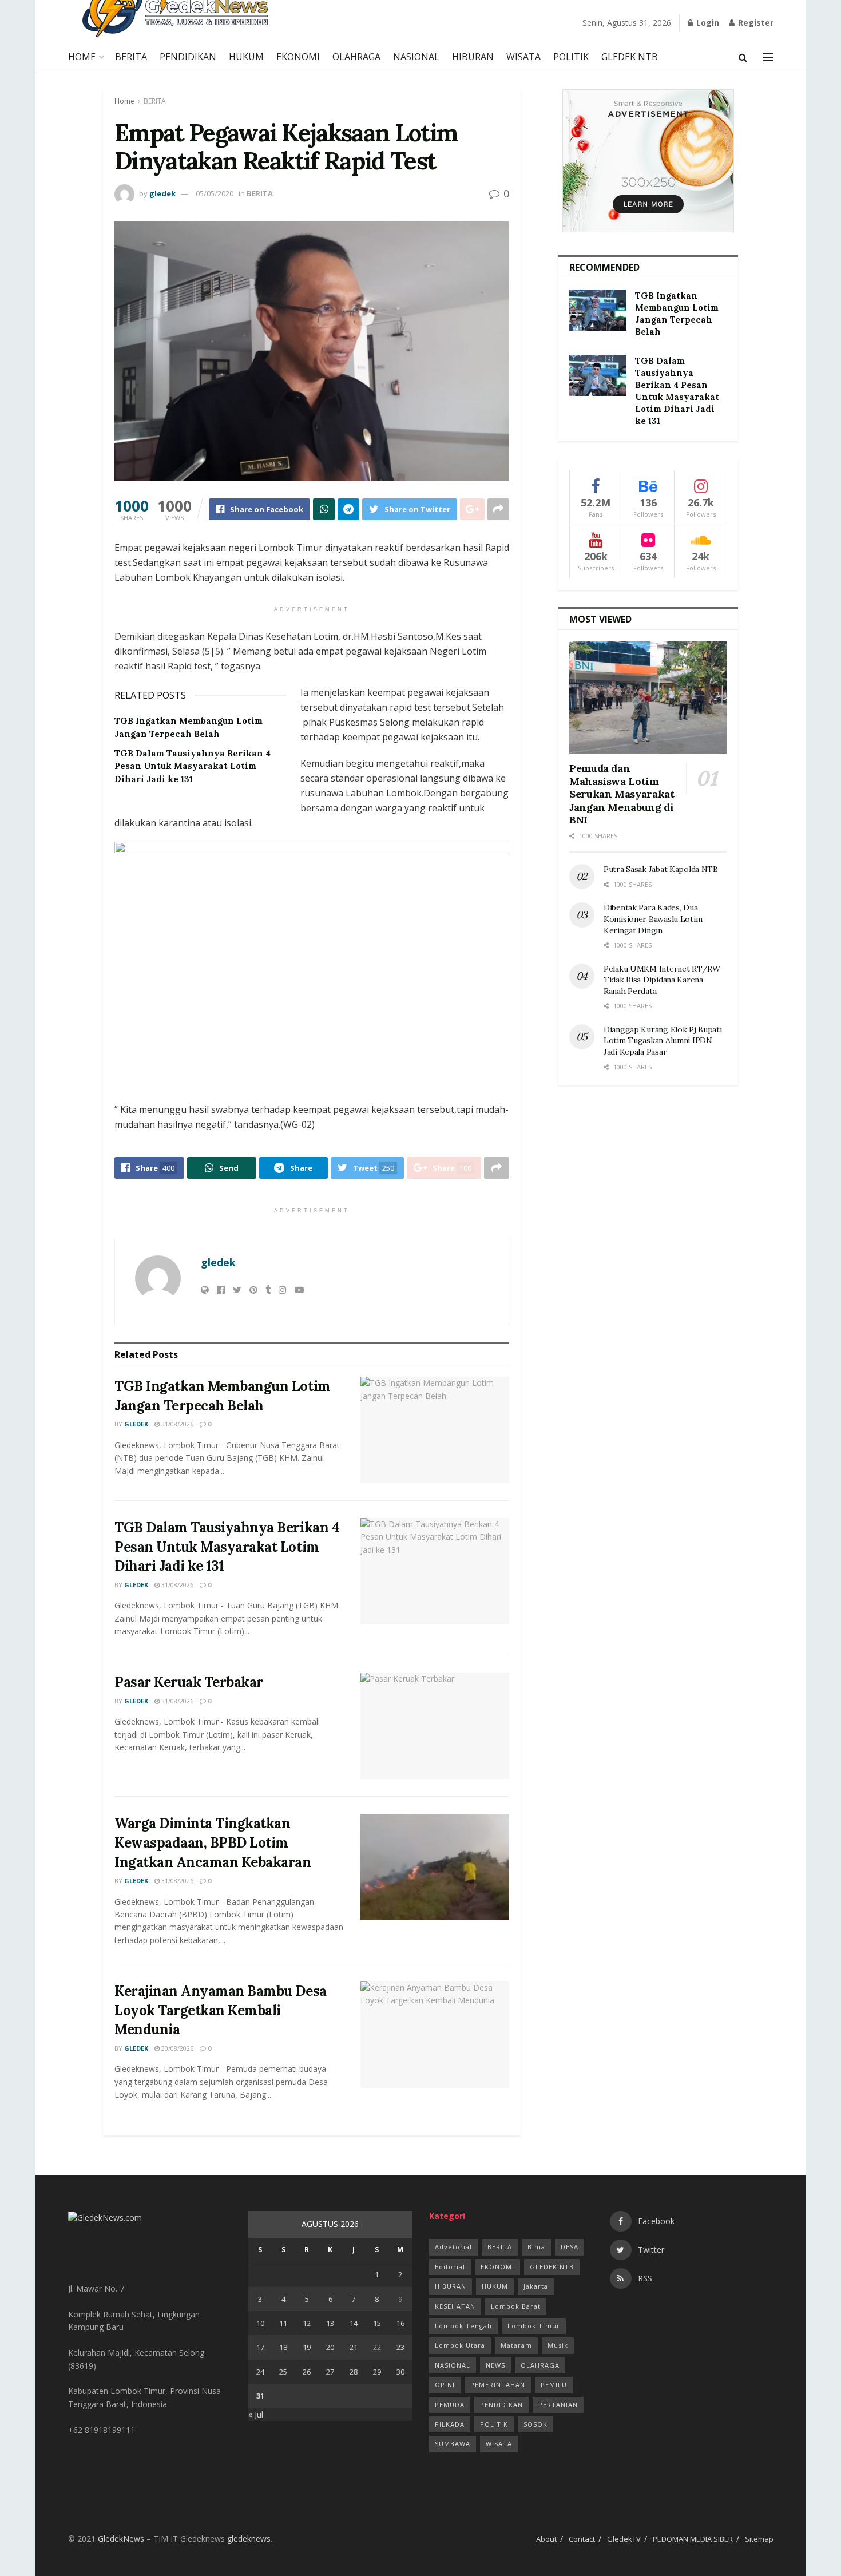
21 (354, 2347)
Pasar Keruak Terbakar (189, 1682)
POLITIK (571, 57)
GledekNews (121, 2539)
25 (283, 2372)
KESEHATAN (455, 2306)
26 (307, 2372)
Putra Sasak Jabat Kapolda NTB (662, 869)
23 (400, 2347)
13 (330, 2323)
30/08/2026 (176, 2048)
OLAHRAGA (356, 57)
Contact (582, 2539)
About (546, 2539)
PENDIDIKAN (188, 57)
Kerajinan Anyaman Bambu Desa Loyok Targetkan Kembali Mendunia (221, 2010)
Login (707, 23)
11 (283, 2323)
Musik (558, 2345)
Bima (536, 2247)
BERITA (131, 57)
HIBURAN (473, 57)
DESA (570, 2247)
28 (354, 2372)
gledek (162, 193)
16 (400, 2323)
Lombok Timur (534, 2326)
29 (377, 2372)
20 (330, 2347)
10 (260, 2323)
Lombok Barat (516, 2306)
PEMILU (554, 2385)
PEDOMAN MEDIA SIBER (693, 2539)
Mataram (516, 2345)
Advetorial (453, 2247)
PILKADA (450, 2424)
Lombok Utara (460, 2345)
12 (307, 2323)
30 (400, 2372)
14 (354, 2323)
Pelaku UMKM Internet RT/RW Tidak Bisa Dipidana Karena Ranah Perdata (662, 980)
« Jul (256, 2414)
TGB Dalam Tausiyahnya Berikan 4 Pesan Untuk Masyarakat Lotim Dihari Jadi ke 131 (193, 766)
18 (283, 2347)
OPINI (445, 2385)
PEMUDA (450, 2405)
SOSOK (535, 2424)
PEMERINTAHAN (498, 2385)
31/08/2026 (176, 1424)
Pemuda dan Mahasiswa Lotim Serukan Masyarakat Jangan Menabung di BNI (622, 794)
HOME (82, 57)
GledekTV (624, 2539)
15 (377, 2323)
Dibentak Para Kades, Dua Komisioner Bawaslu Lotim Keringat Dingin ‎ (653, 919)
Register (755, 23)
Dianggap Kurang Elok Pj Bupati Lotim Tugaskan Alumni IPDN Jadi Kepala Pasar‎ (663, 1041)
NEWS (495, 2365)
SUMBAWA (453, 2444)
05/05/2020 (215, 193)
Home (124, 101)
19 (307, 2347)
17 (260, 2347)
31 (260, 2396)
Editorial (450, 2267)
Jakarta (536, 2286)
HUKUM (246, 57)
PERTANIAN (558, 2405)
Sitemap (759, 2539)
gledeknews (249, 2539)
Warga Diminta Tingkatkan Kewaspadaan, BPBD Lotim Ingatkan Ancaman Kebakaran (213, 1842)
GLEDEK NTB (630, 57)
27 (330, 2372)
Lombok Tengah (463, 2326)
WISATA (523, 57)
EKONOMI (298, 57)
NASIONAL (416, 57)
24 (260, 2372)
